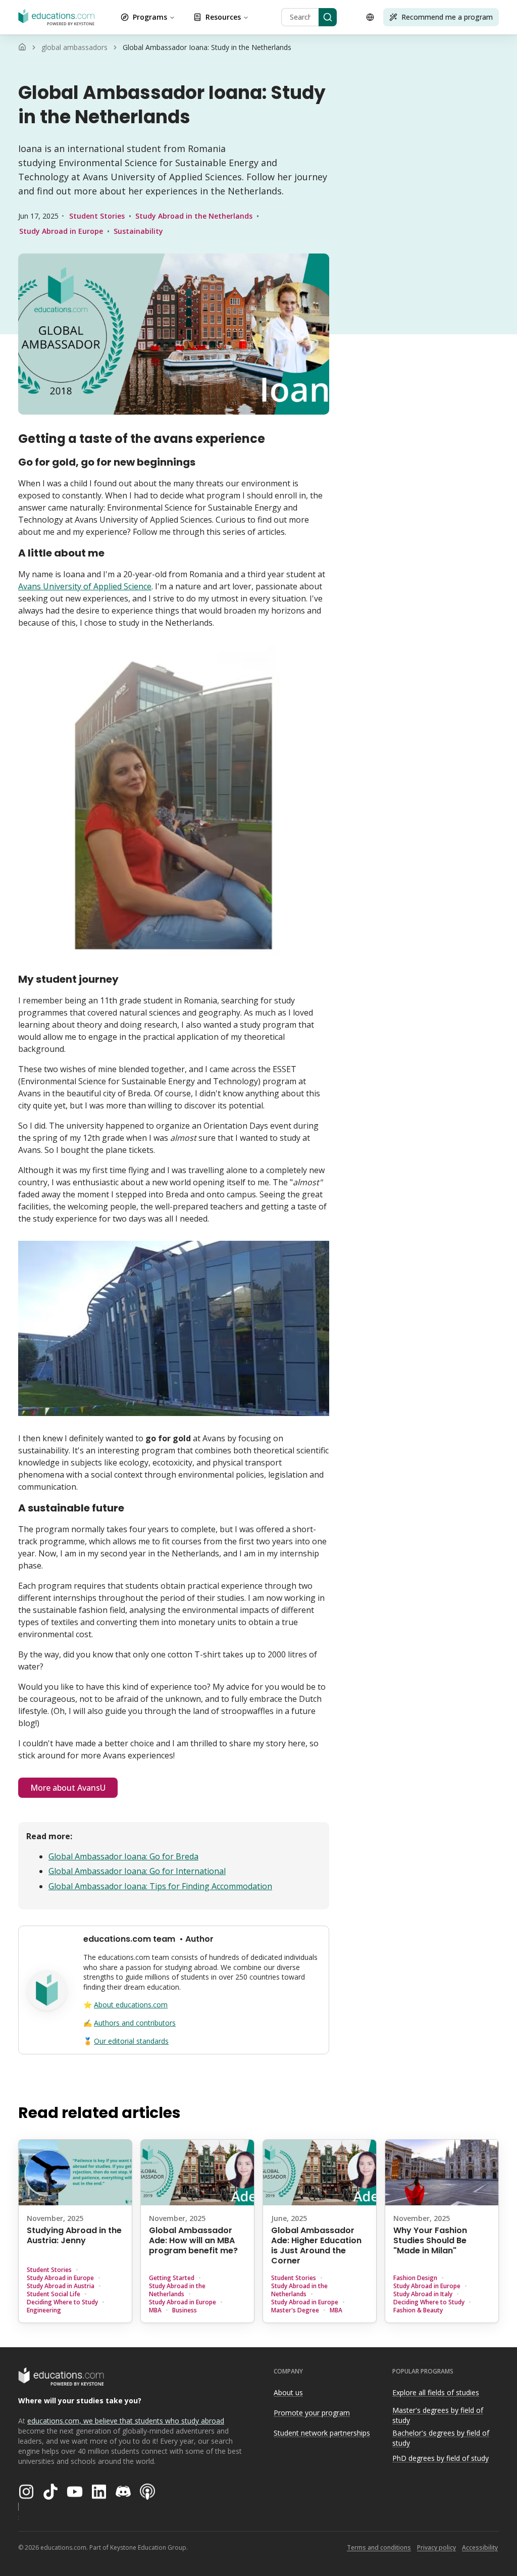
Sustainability (138, 231)
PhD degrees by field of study (441, 2458)
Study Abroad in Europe (61, 231)
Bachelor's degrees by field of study (441, 2438)
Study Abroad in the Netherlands (194, 216)
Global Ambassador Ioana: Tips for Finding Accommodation (160, 1886)
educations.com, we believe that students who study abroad (126, 2421)
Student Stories (97, 216)
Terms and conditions (379, 2547)
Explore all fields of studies (436, 2392)
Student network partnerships (322, 2433)
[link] (207, 47)
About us (288, 2392)
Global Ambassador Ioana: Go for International (137, 1871)
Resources (223, 17)
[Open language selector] (370, 17)
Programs (150, 17)
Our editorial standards (131, 2041)
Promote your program (312, 2413)
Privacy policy (436, 2547)
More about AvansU (68, 1788)
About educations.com (131, 2005)
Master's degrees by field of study (438, 2415)
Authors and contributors (135, 2023)
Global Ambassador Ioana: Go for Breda (123, 1856)
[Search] (328, 17)
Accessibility (480, 2547)
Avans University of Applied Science (85, 586)
